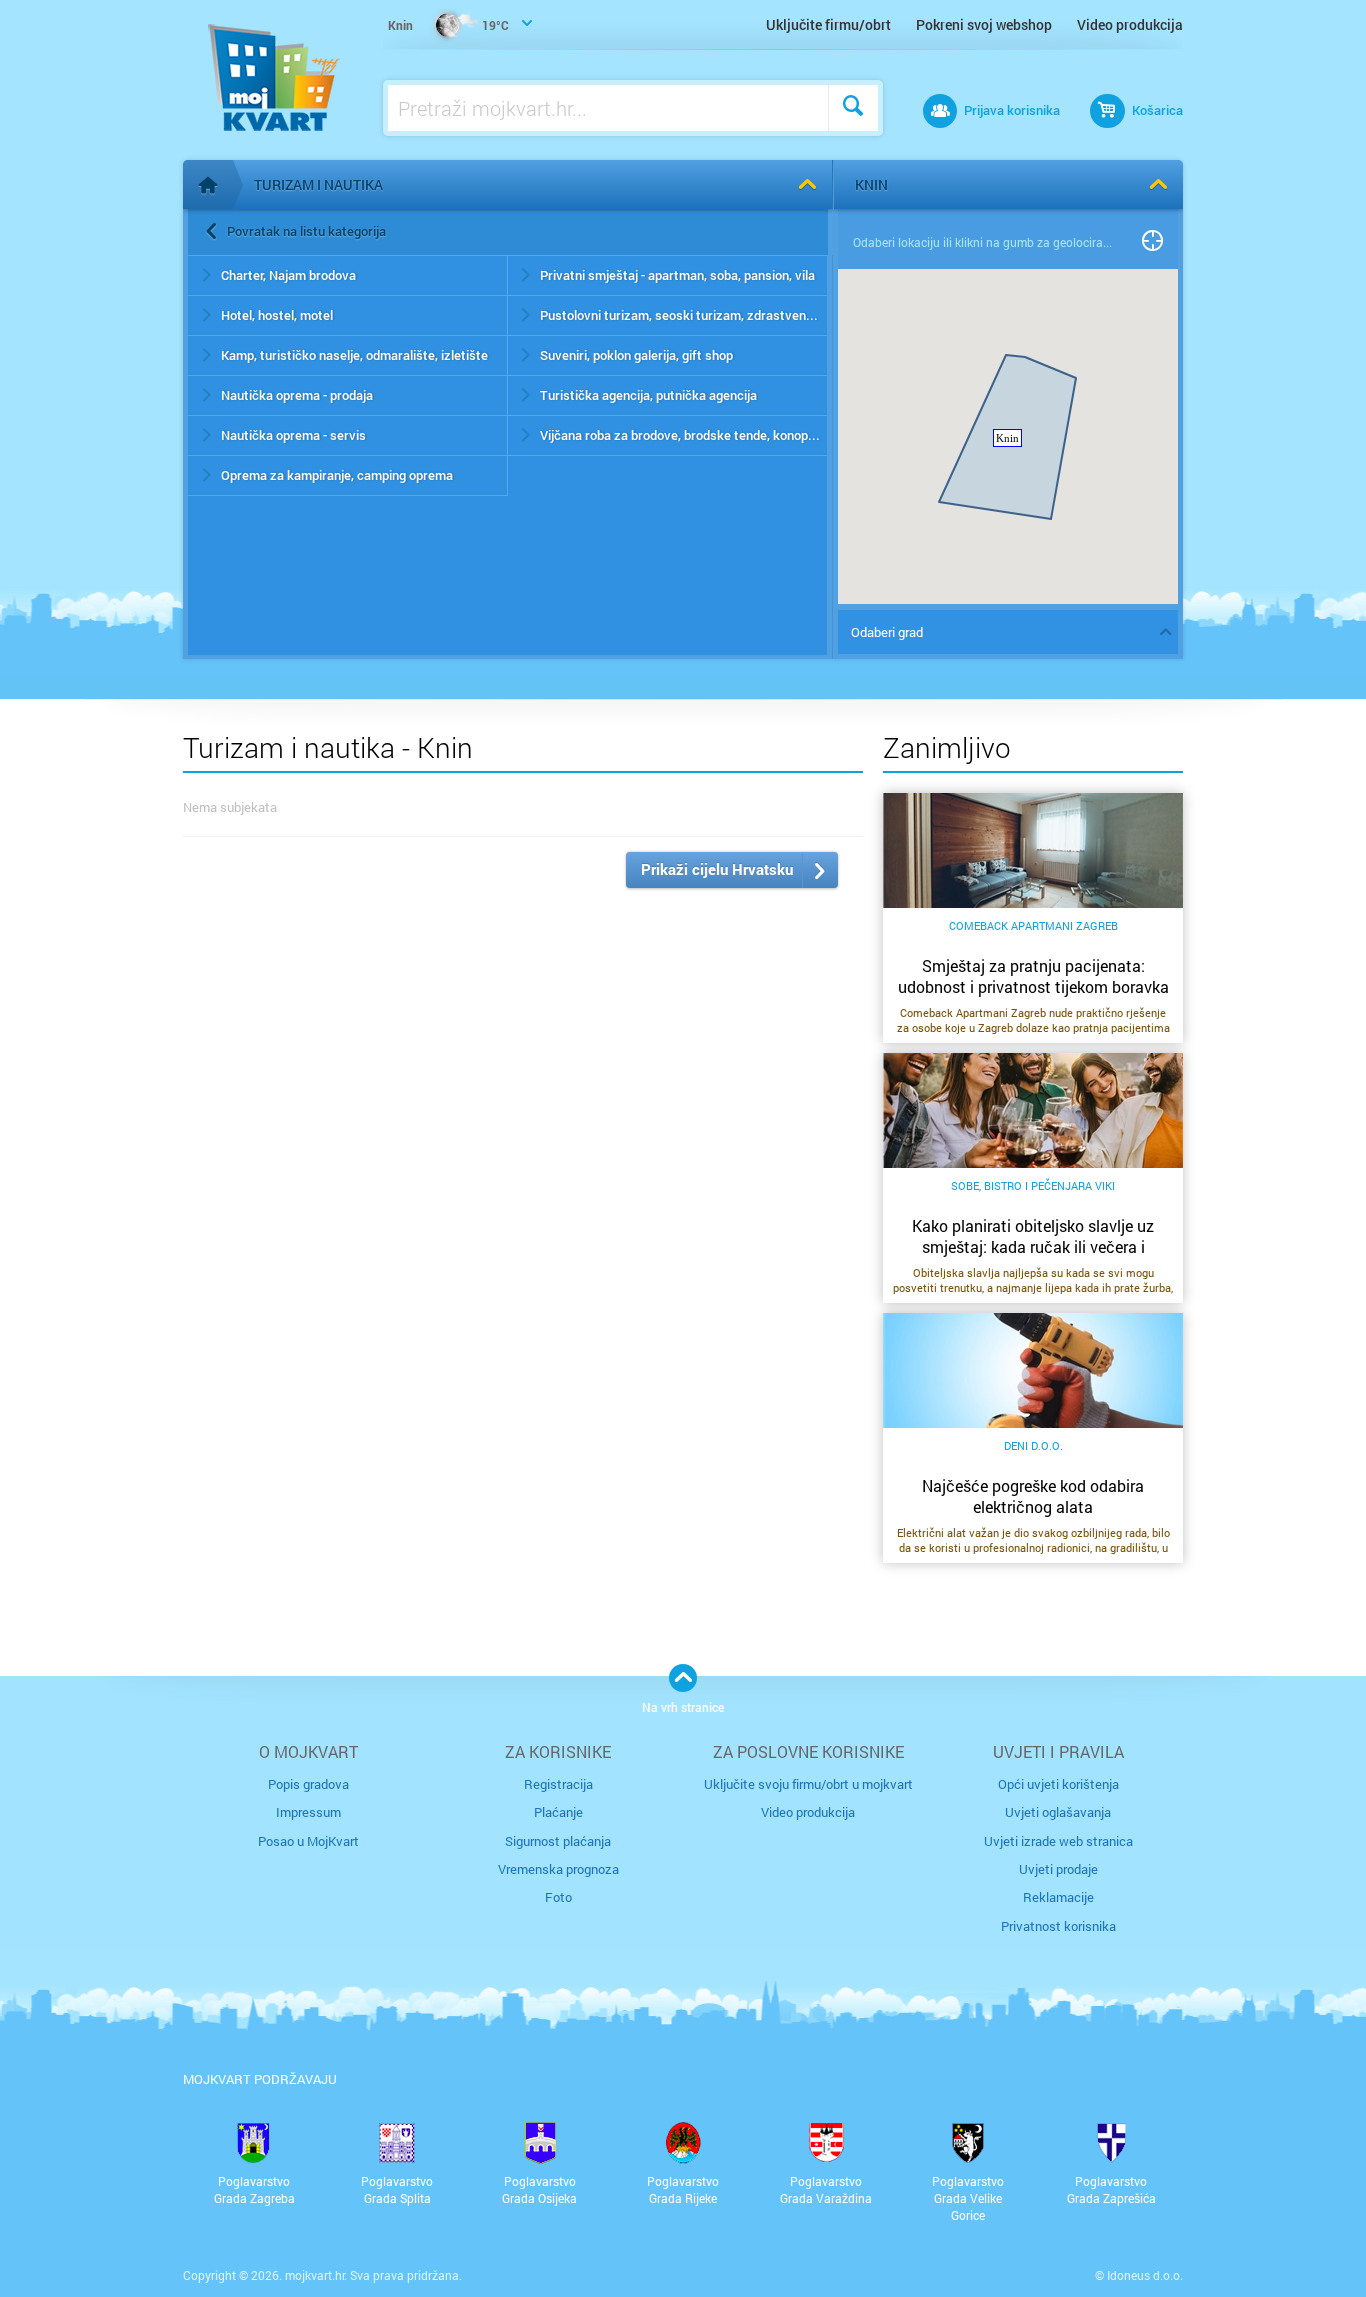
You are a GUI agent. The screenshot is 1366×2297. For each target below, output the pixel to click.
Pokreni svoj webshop (984, 24)
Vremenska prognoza (558, 1869)
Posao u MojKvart (308, 1841)
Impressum (308, 1812)
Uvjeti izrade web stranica (1058, 1841)
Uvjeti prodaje (1058, 1869)
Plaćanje (558, 1812)
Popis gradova (308, 1784)
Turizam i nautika (318, 184)
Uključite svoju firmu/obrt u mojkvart (808, 1784)
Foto (558, 1897)
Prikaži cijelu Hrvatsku (717, 869)
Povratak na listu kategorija (306, 231)
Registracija (558, 1784)
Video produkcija (1130, 24)
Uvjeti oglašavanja (1058, 1812)
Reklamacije (1058, 1897)
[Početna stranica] (208, 185)
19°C (448, 25)
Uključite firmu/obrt (828, 24)
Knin (871, 184)
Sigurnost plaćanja (558, 1841)
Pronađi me (1152, 242)
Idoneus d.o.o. (1145, 2275)
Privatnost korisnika (1058, 1926)
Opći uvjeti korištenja (1058, 1784)
